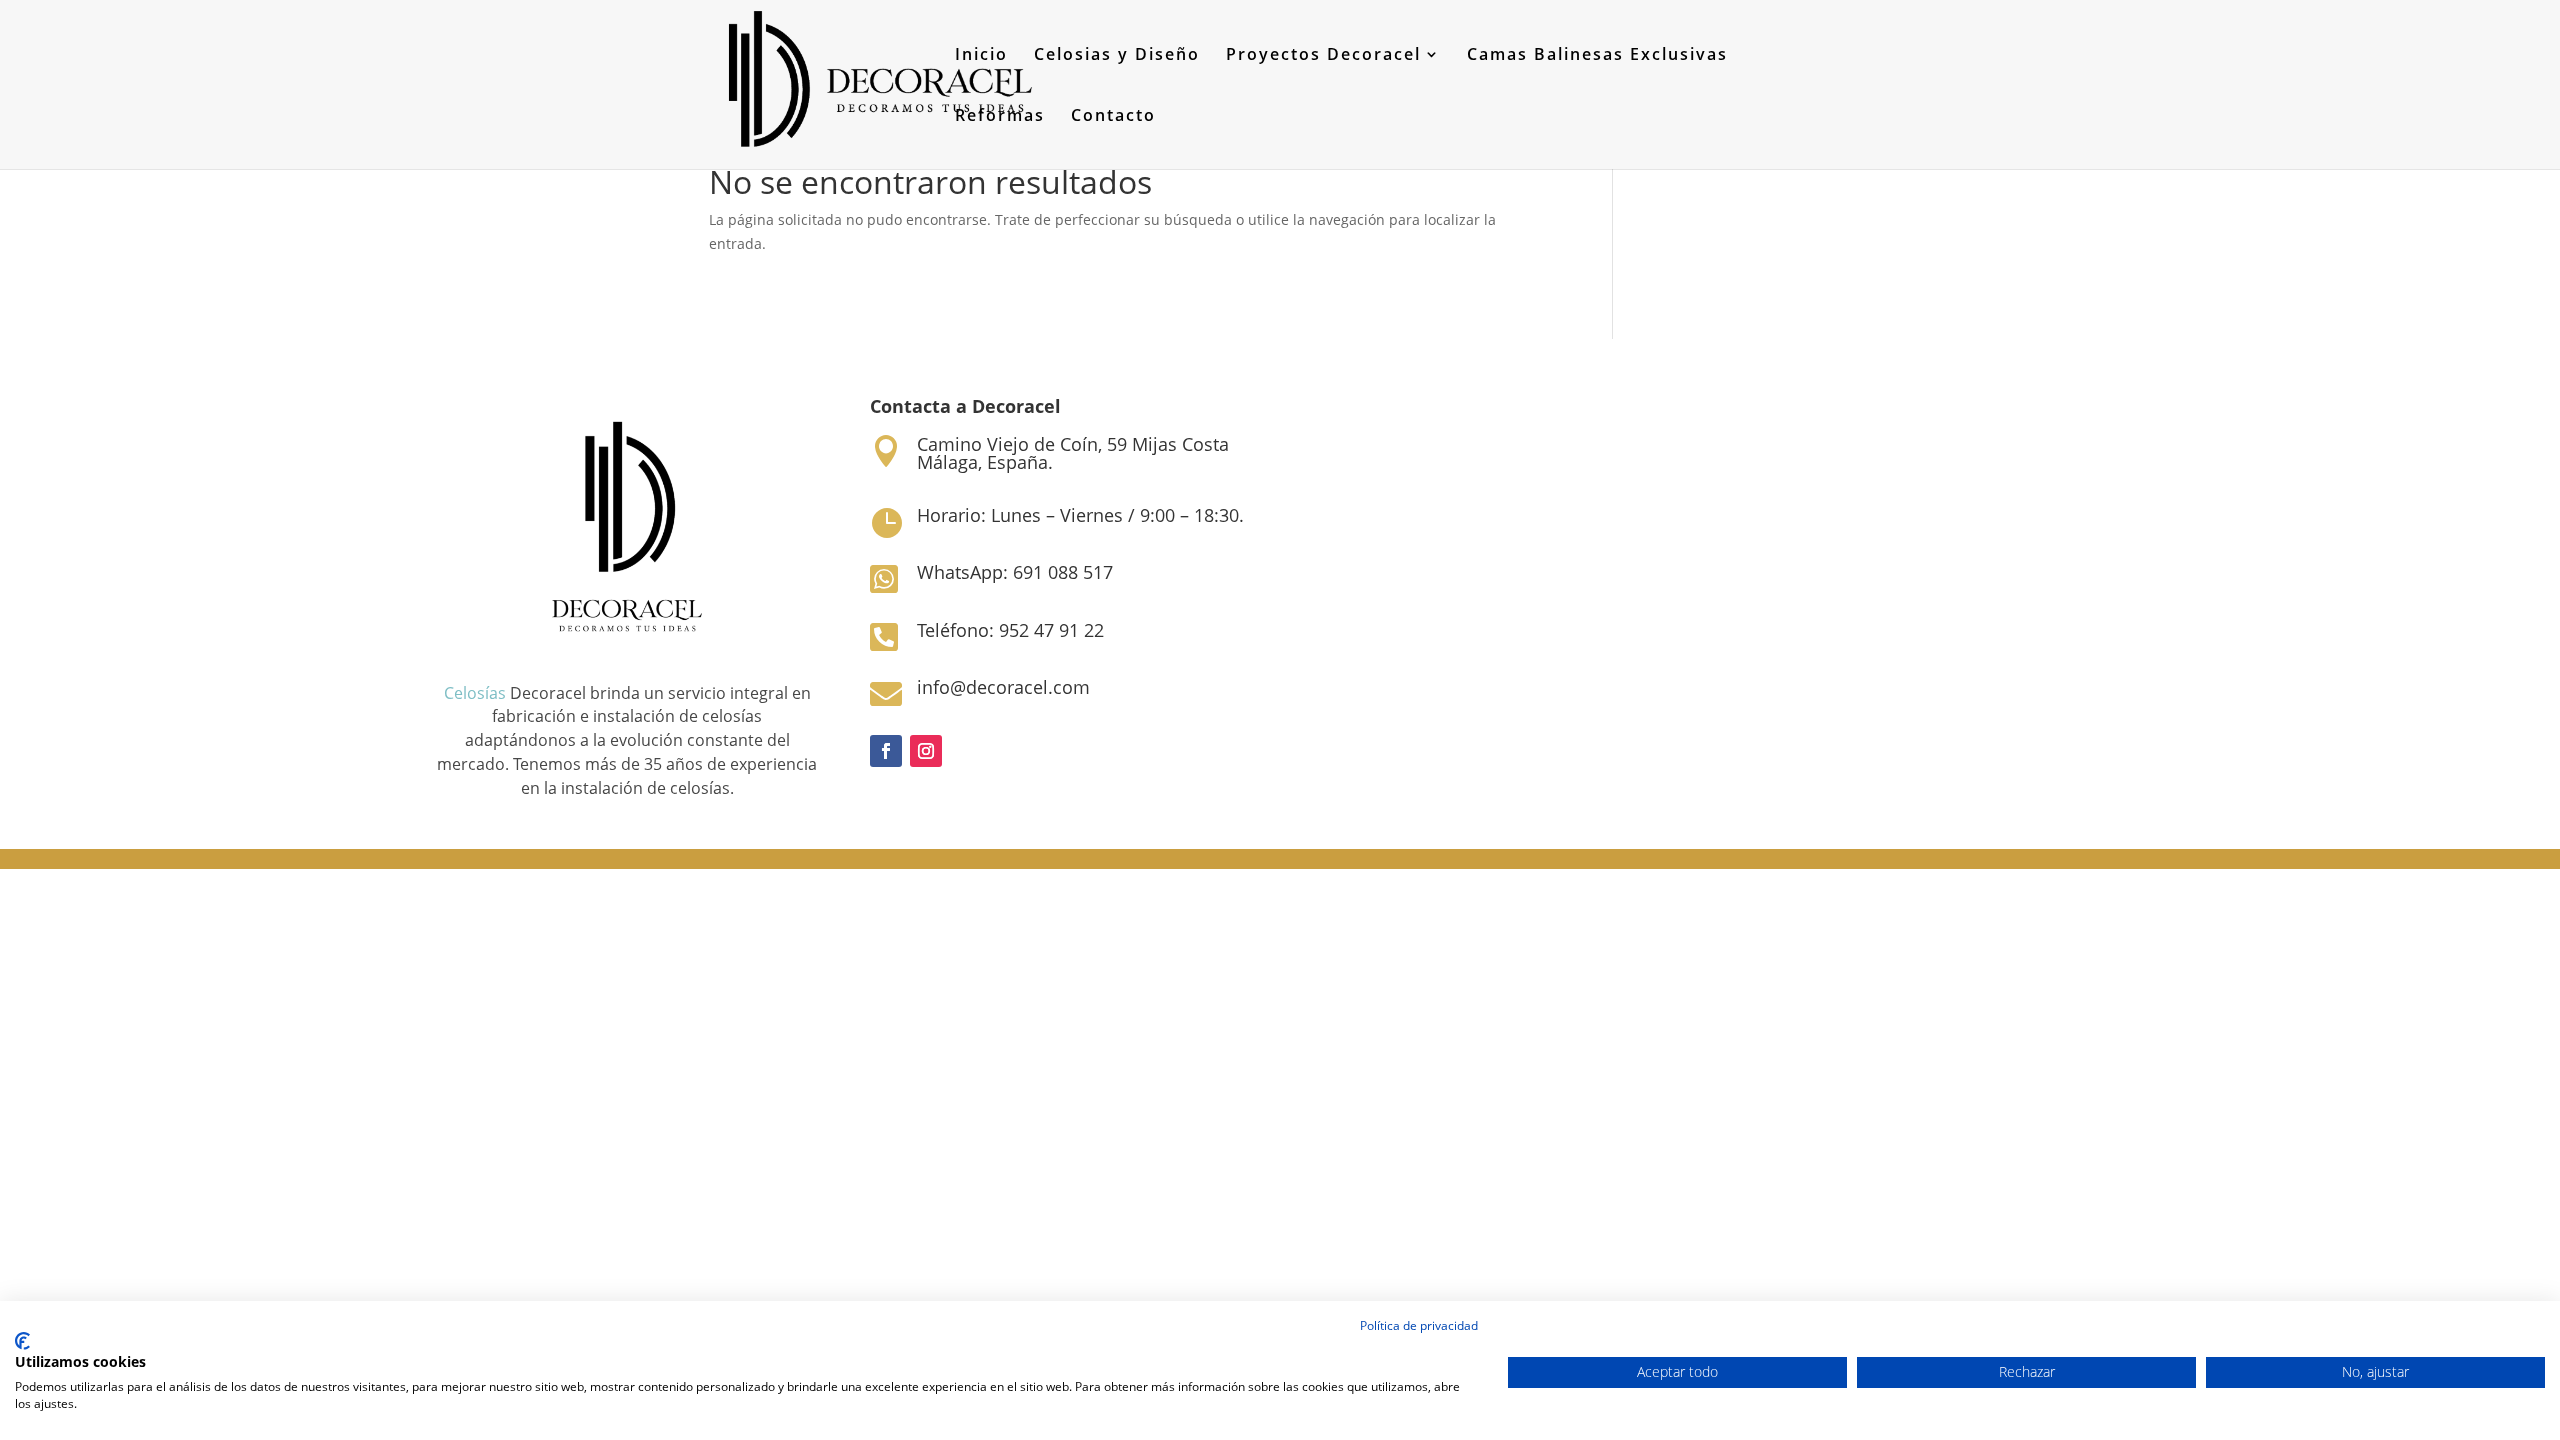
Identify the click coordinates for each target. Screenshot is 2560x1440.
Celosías (475, 693)
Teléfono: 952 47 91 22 (1010, 630)
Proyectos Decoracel (1323, 56)
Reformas (1000, 117)
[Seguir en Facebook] (886, 751)
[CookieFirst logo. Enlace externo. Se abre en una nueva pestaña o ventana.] (22, 1341)
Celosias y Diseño (1117, 56)
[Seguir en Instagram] (926, 751)
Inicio (981, 56)
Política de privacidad (1419, 1325)
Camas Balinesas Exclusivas (1597, 56)
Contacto (1113, 117)
